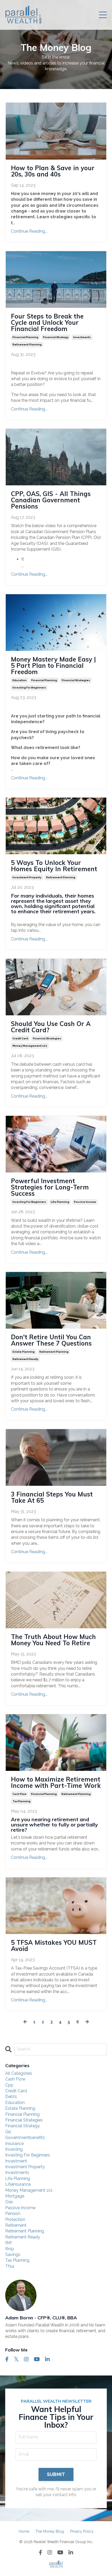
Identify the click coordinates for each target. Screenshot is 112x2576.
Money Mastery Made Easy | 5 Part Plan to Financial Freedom (53, 665)
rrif (8, 2243)
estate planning (24, 1352)
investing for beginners (29, 688)
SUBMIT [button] (56, 2474)
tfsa (10, 2266)
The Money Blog (50, 2531)
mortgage (15, 2196)
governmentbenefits (25, 2138)
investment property (27, 877)
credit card (20, 1038)
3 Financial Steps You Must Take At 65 (52, 1497)
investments (82, 337)
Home (24, 2531)
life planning (60, 1202)
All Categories (19, 2073)
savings (13, 2254)
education (20, 680)
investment (16, 2161)
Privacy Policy (82, 2531)
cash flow (19, 1794)
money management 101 (30, 1046)
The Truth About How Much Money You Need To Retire (53, 1640)
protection (15, 2220)
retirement (16, 2225)
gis (8, 2132)
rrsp (10, 2249)
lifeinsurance (18, 2184)
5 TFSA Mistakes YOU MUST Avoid (54, 1946)
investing (14, 2149)
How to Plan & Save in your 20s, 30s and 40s (53, 171)
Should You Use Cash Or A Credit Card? (51, 1027)
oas (9, 2202)
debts (11, 2097)
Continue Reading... (29, 231)
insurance (14, 2144)
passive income (85, 1202)
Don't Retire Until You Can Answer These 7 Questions (51, 1340)
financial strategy (56, 337)
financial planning (25, 337)
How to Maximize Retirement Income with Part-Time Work (56, 1782)
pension (13, 2214)
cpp (9, 2085)
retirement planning (27, 344)
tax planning (21, 1801)
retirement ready (25, 1359)
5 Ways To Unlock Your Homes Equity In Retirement (54, 866)
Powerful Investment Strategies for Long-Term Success (50, 1187)
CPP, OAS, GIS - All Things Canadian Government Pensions (51, 500)
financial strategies (76, 680)
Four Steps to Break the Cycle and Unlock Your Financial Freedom (47, 322)
